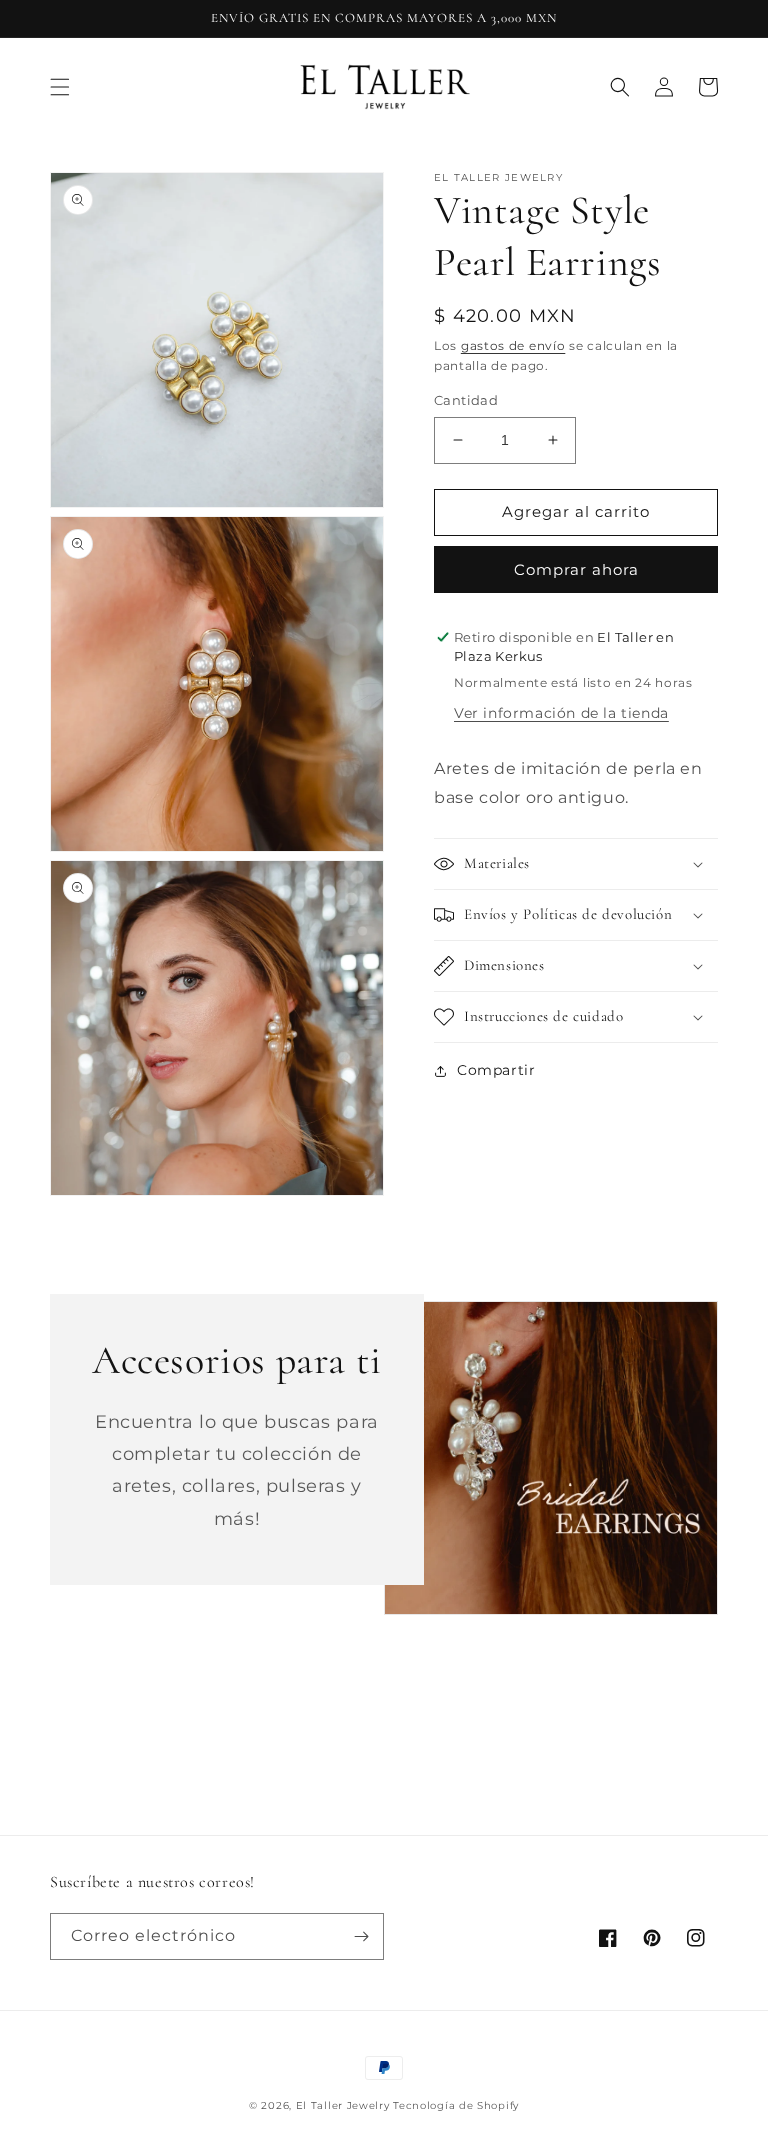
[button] (60, 87)
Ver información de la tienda (561, 713)
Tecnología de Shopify (456, 2105)
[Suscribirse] (361, 1936)
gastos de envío (513, 345)
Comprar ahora (576, 569)
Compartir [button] (496, 1070)
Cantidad (466, 400)
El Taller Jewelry (345, 2105)
